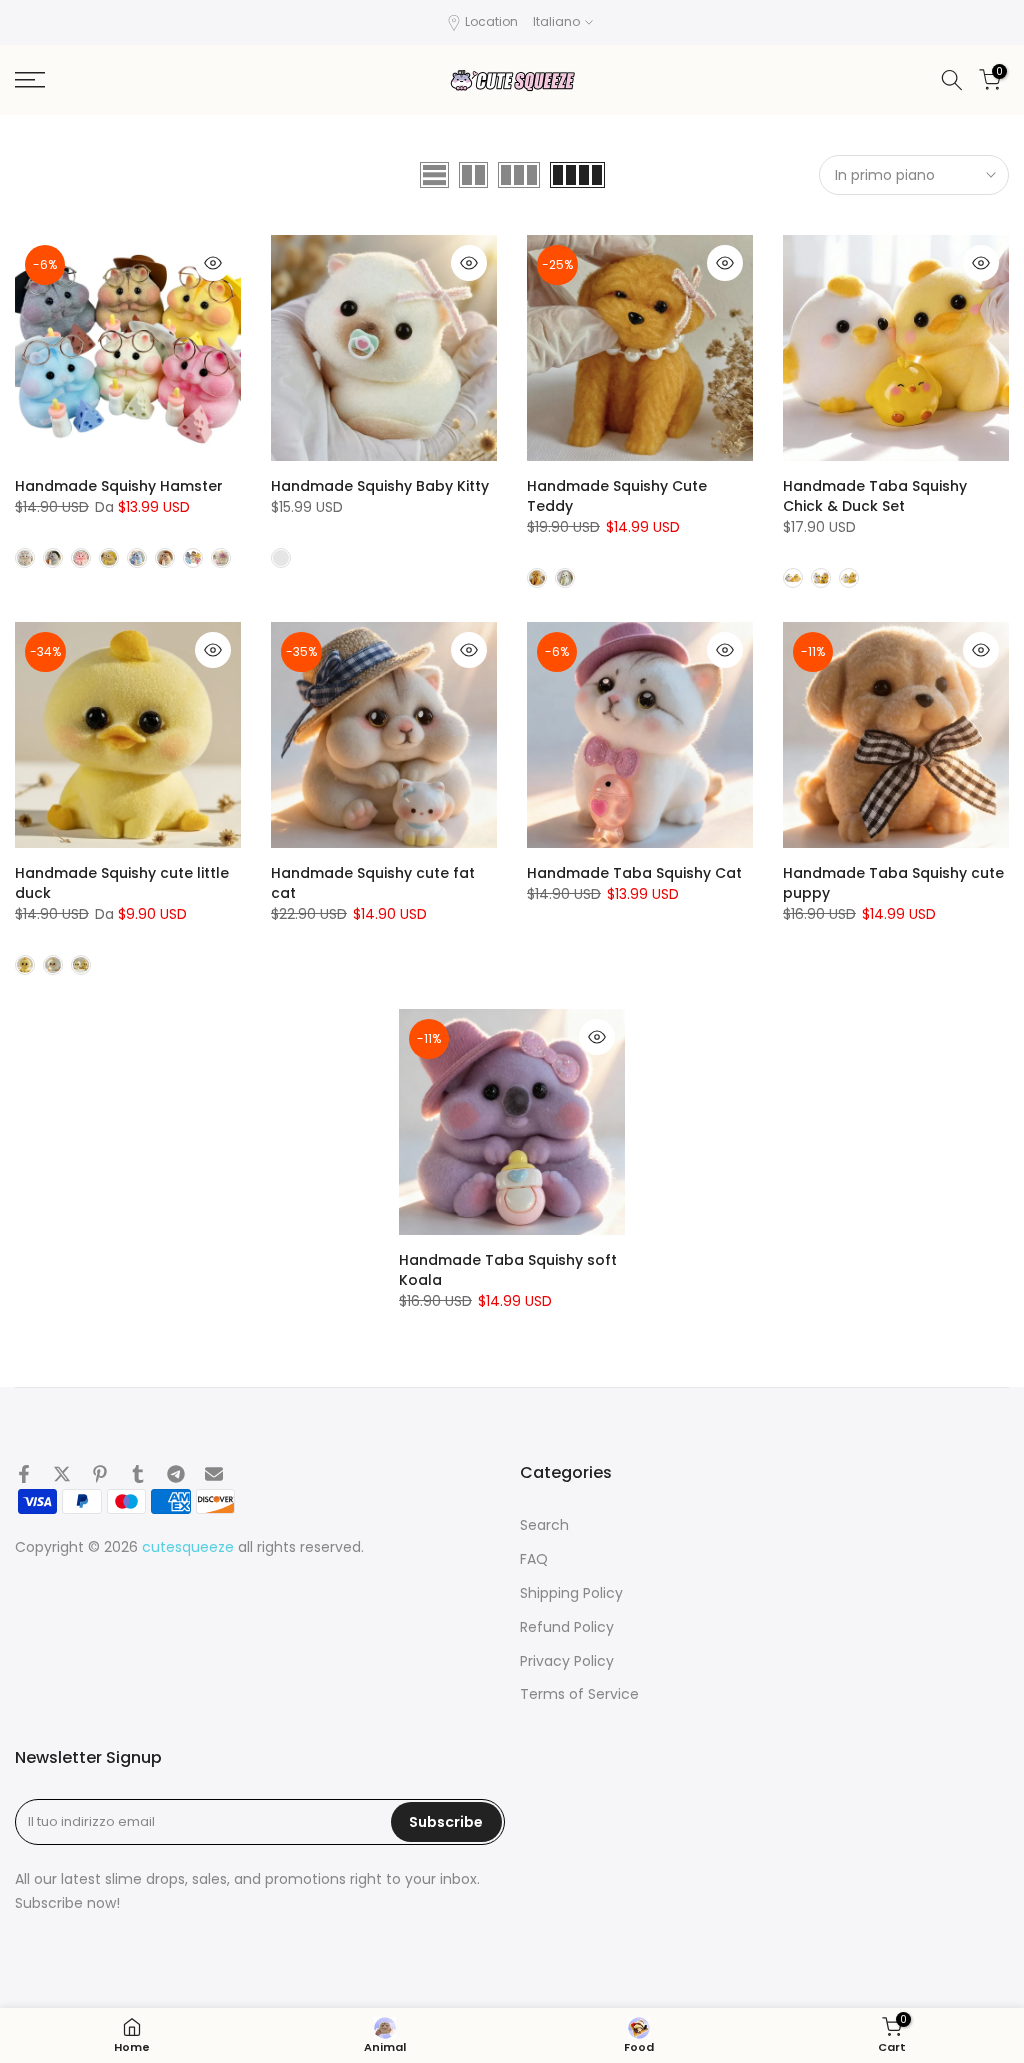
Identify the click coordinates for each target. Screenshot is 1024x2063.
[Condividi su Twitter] (62, 1474)
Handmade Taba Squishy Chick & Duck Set (875, 496)
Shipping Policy (571, 1593)
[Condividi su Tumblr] (138, 1474)
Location (491, 21)
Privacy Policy (567, 1661)
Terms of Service (579, 1694)
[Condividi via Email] (214, 1474)
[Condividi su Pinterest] (100, 1474)
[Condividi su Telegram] (176, 1474)
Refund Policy (567, 1627)
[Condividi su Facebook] (24, 1474)
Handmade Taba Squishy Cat (634, 873)
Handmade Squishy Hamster (119, 486)
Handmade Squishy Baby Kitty (380, 486)
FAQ (534, 1559)
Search (544, 1525)
